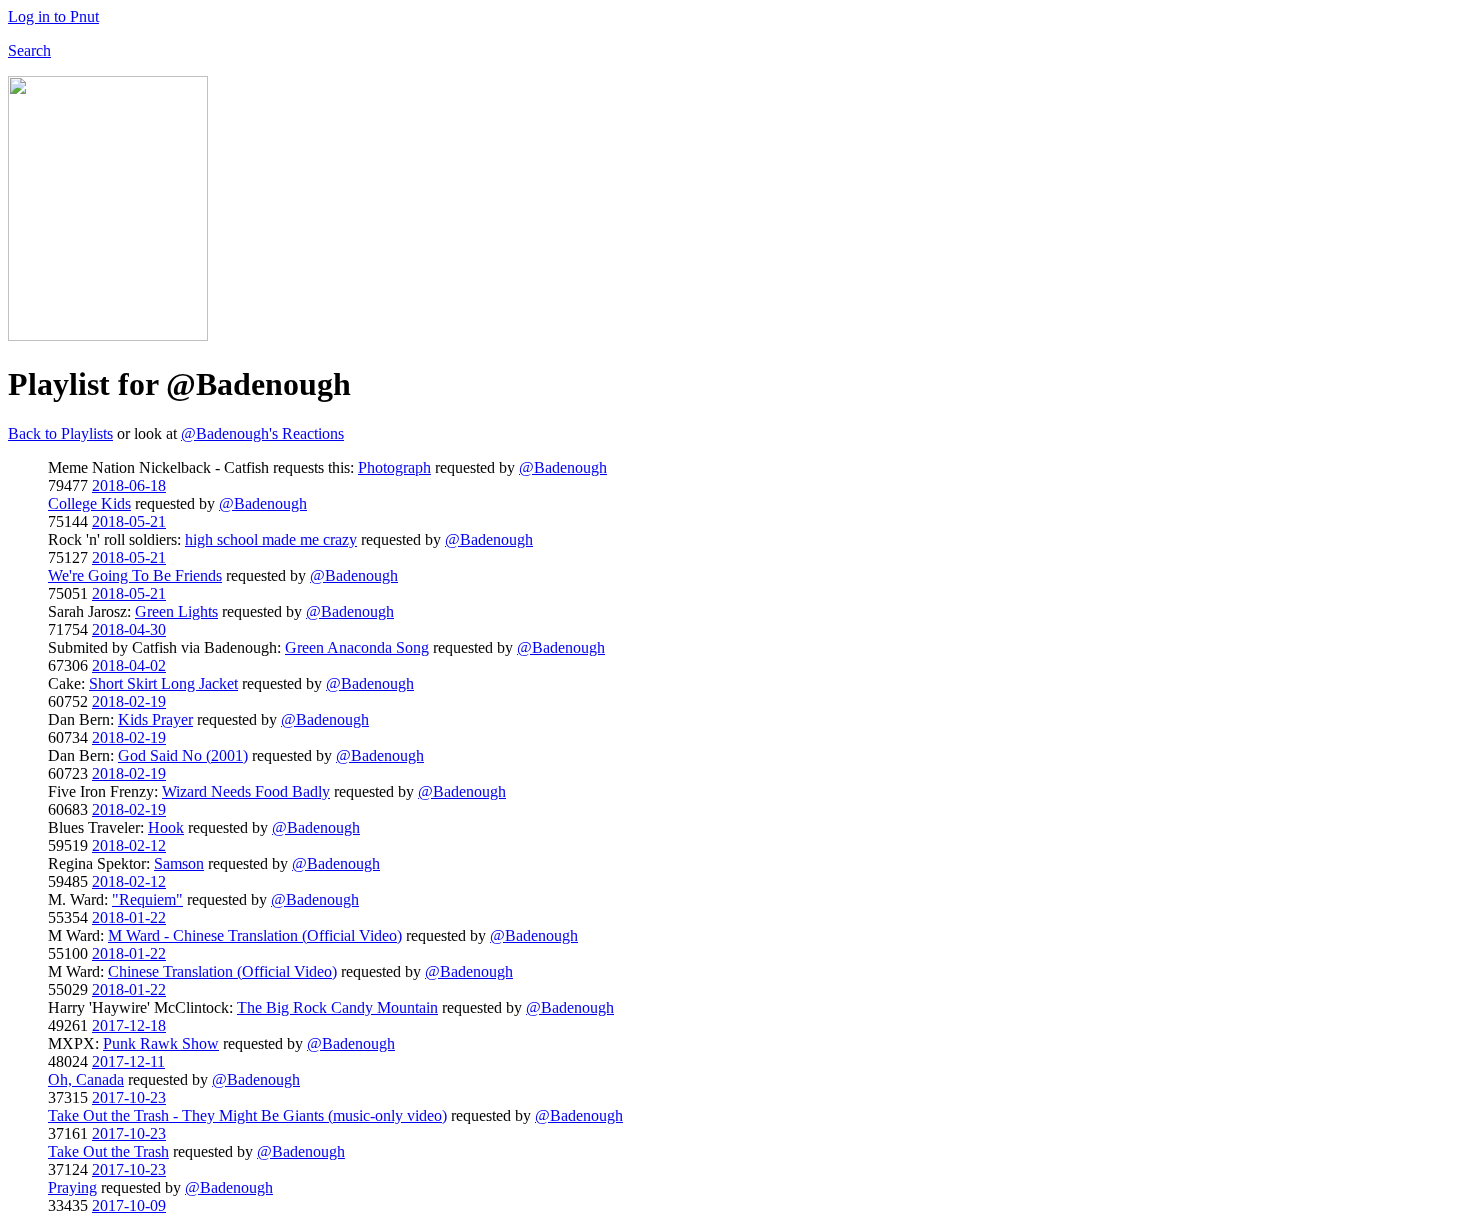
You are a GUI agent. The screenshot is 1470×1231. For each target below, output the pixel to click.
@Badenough (563, 467)
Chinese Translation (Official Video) (222, 971)
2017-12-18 (129, 1025)
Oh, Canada (86, 1079)
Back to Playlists (60, 433)
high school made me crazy (271, 539)
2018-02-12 (129, 845)
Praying (72, 1187)
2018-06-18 (129, 485)
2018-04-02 (129, 665)
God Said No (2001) (183, 755)
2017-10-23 (129, 1097)
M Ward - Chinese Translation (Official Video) (255, 935)
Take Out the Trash (108, 1151)
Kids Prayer (155, 719)
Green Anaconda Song (357, 647)
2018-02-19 (129, 701)
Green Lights (176, 611)
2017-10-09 (129, 1205)
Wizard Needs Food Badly (246, 791)
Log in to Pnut (53, 16)
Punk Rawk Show (161, 1043)
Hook (166, 827)
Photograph (394, 467)
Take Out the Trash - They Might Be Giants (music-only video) (247, 1115)
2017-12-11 (128, 1061)
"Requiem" (147, 899)
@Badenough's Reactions (262, 433)
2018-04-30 (129, 629)
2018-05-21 (129, 521)
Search (29, 50)
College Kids (89, 503)
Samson (179, 863)
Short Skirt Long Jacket (163, 683)
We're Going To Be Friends (135, 575)
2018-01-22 (129, 917)
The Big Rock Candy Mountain (337, 1007)
